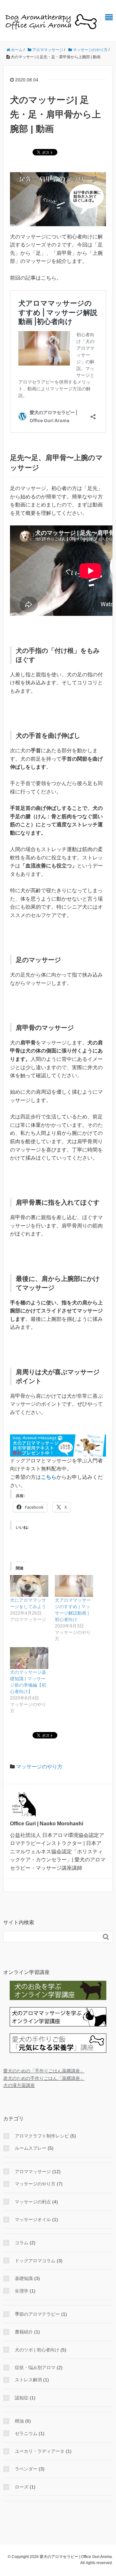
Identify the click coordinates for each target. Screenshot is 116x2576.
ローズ (22, 2487)
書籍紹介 (24, 2332)
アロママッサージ (33, 2172)
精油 (19, 2421)
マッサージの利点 (33, 2202)
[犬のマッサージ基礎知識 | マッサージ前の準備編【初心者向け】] (29, 1658)
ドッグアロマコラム (35, 2261)
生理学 (22, 2291)
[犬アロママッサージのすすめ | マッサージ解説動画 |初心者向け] (74, 1586)
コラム (22, 2243)
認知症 (22, 2398)
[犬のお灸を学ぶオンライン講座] (58, 1990)
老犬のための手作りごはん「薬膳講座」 (44, 2078)
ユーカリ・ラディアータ (40, 2451)
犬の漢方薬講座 (19, 2085)
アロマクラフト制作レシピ (42, 2136)
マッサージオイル (33, 2219)
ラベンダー (26, 2469)
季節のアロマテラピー (37, 2314)
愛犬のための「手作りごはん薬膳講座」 (44, 2071)
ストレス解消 (28, 2380)
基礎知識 (24, 2278)
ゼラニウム (26, 2433)
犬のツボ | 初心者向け (37, 2350)
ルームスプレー (31, 2148)
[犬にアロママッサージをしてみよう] (29, 1586)
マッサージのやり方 (39, 1767)
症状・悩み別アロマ (35, 2368)
